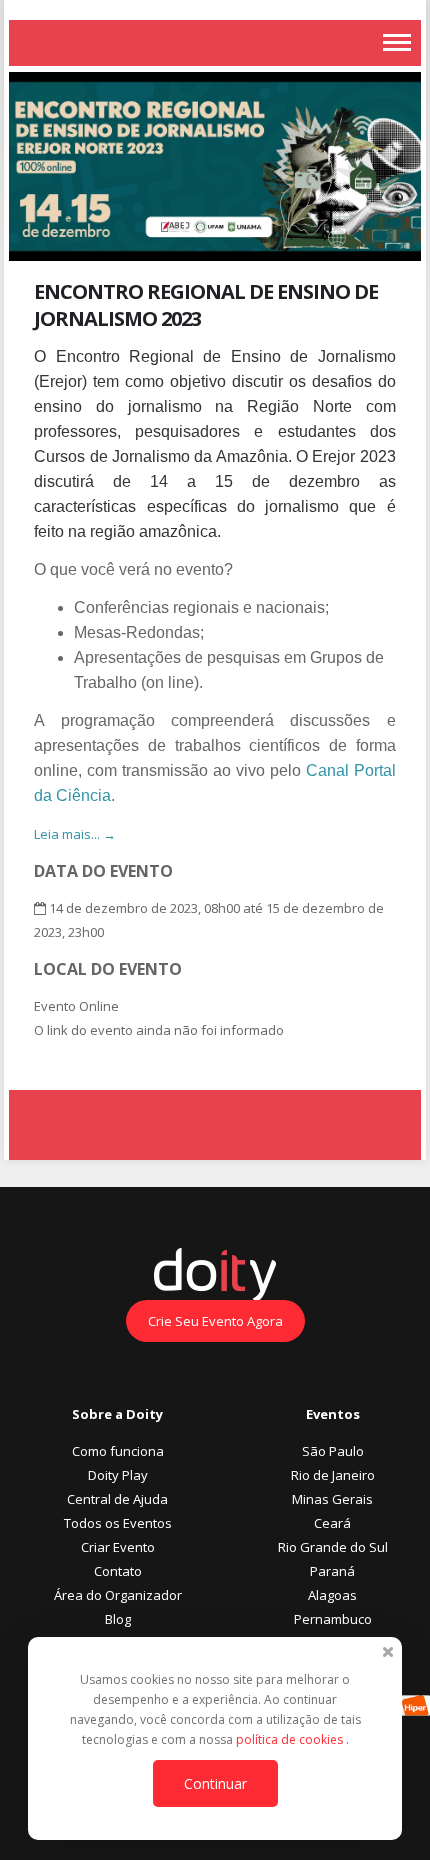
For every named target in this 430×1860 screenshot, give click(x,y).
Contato (118, 1571)
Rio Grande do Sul (333, 1547)
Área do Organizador (118, 1595)
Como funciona (118, 1451)
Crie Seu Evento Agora (215, 1321)
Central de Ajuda (117, 1499)
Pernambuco (333, 1619)
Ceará (332, 1523)
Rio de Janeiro (333, 1475)
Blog (118, 1619)
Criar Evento (118, 1547)
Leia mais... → (75, 834)
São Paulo (333, 1451)
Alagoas (332, 1595)
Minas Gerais (332, 1499)
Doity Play (118, 1475)
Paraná (332, 1571)
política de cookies (291, 1739)
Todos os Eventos (118, 1523)
